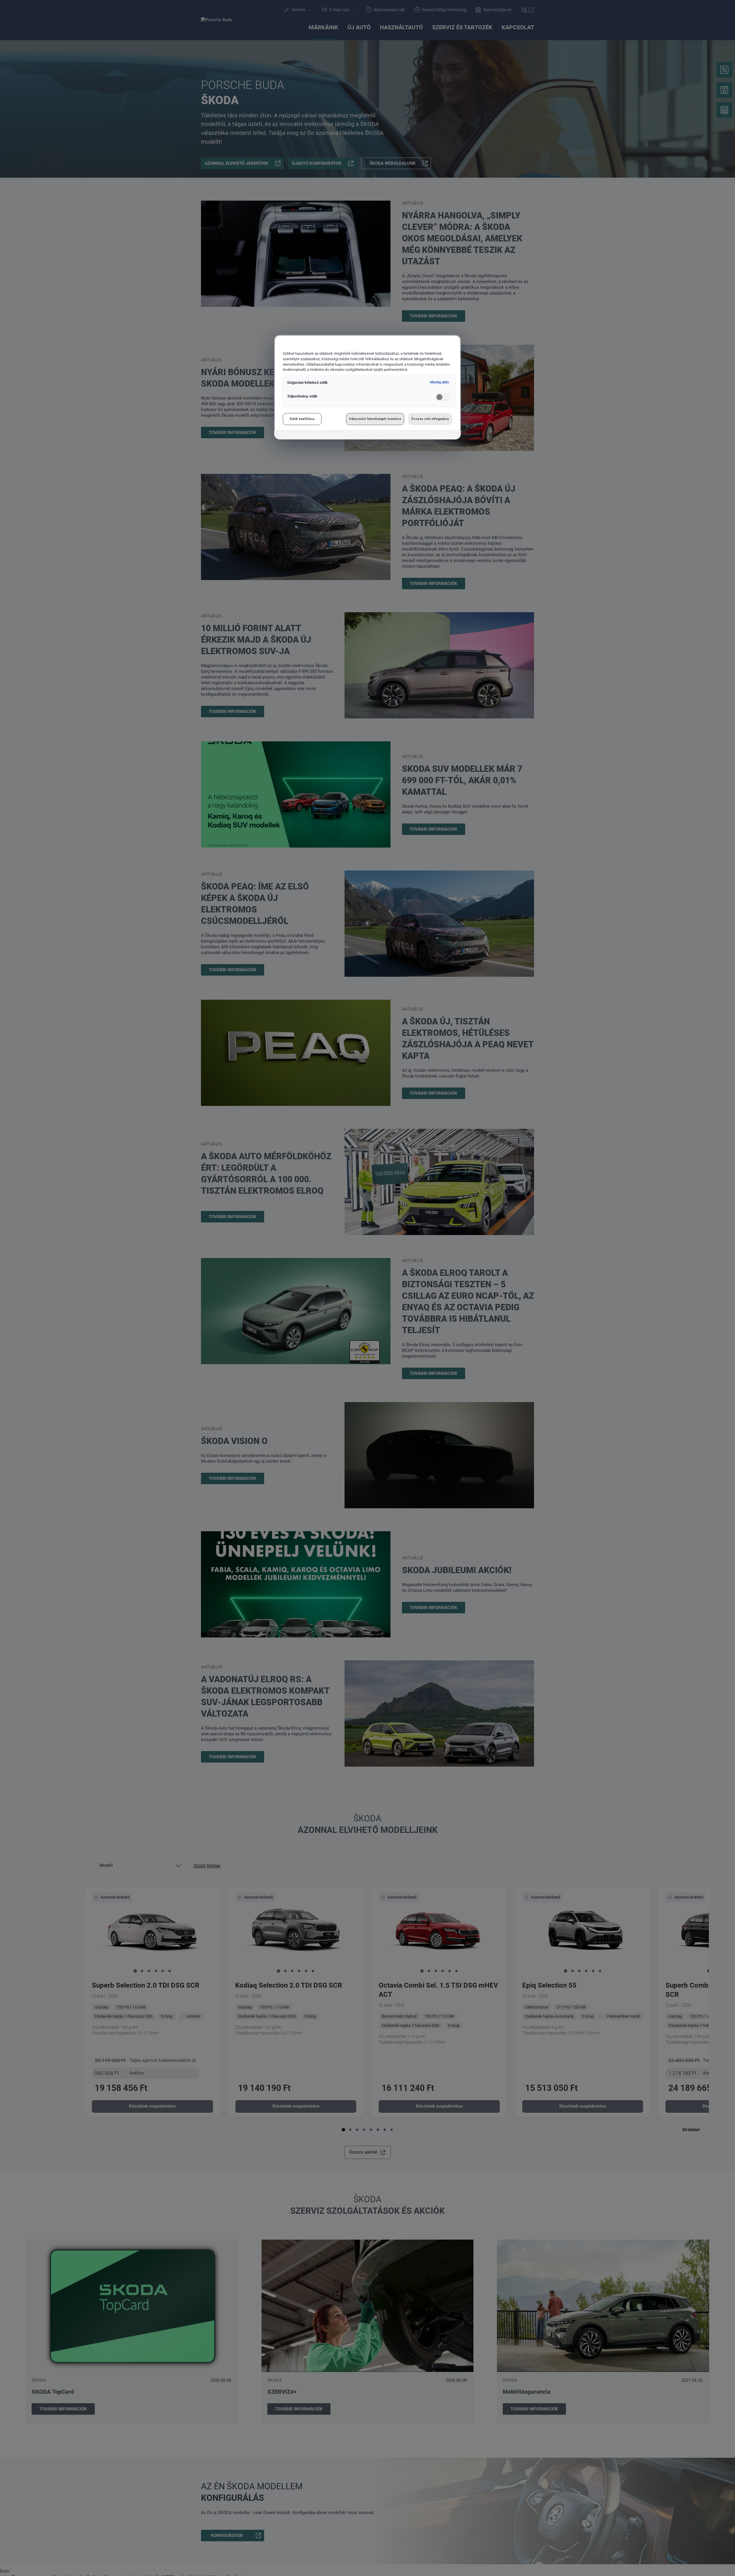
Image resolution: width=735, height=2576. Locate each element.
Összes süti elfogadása (430, 419)
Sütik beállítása (302, 419)
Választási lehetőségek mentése (375, 419)
